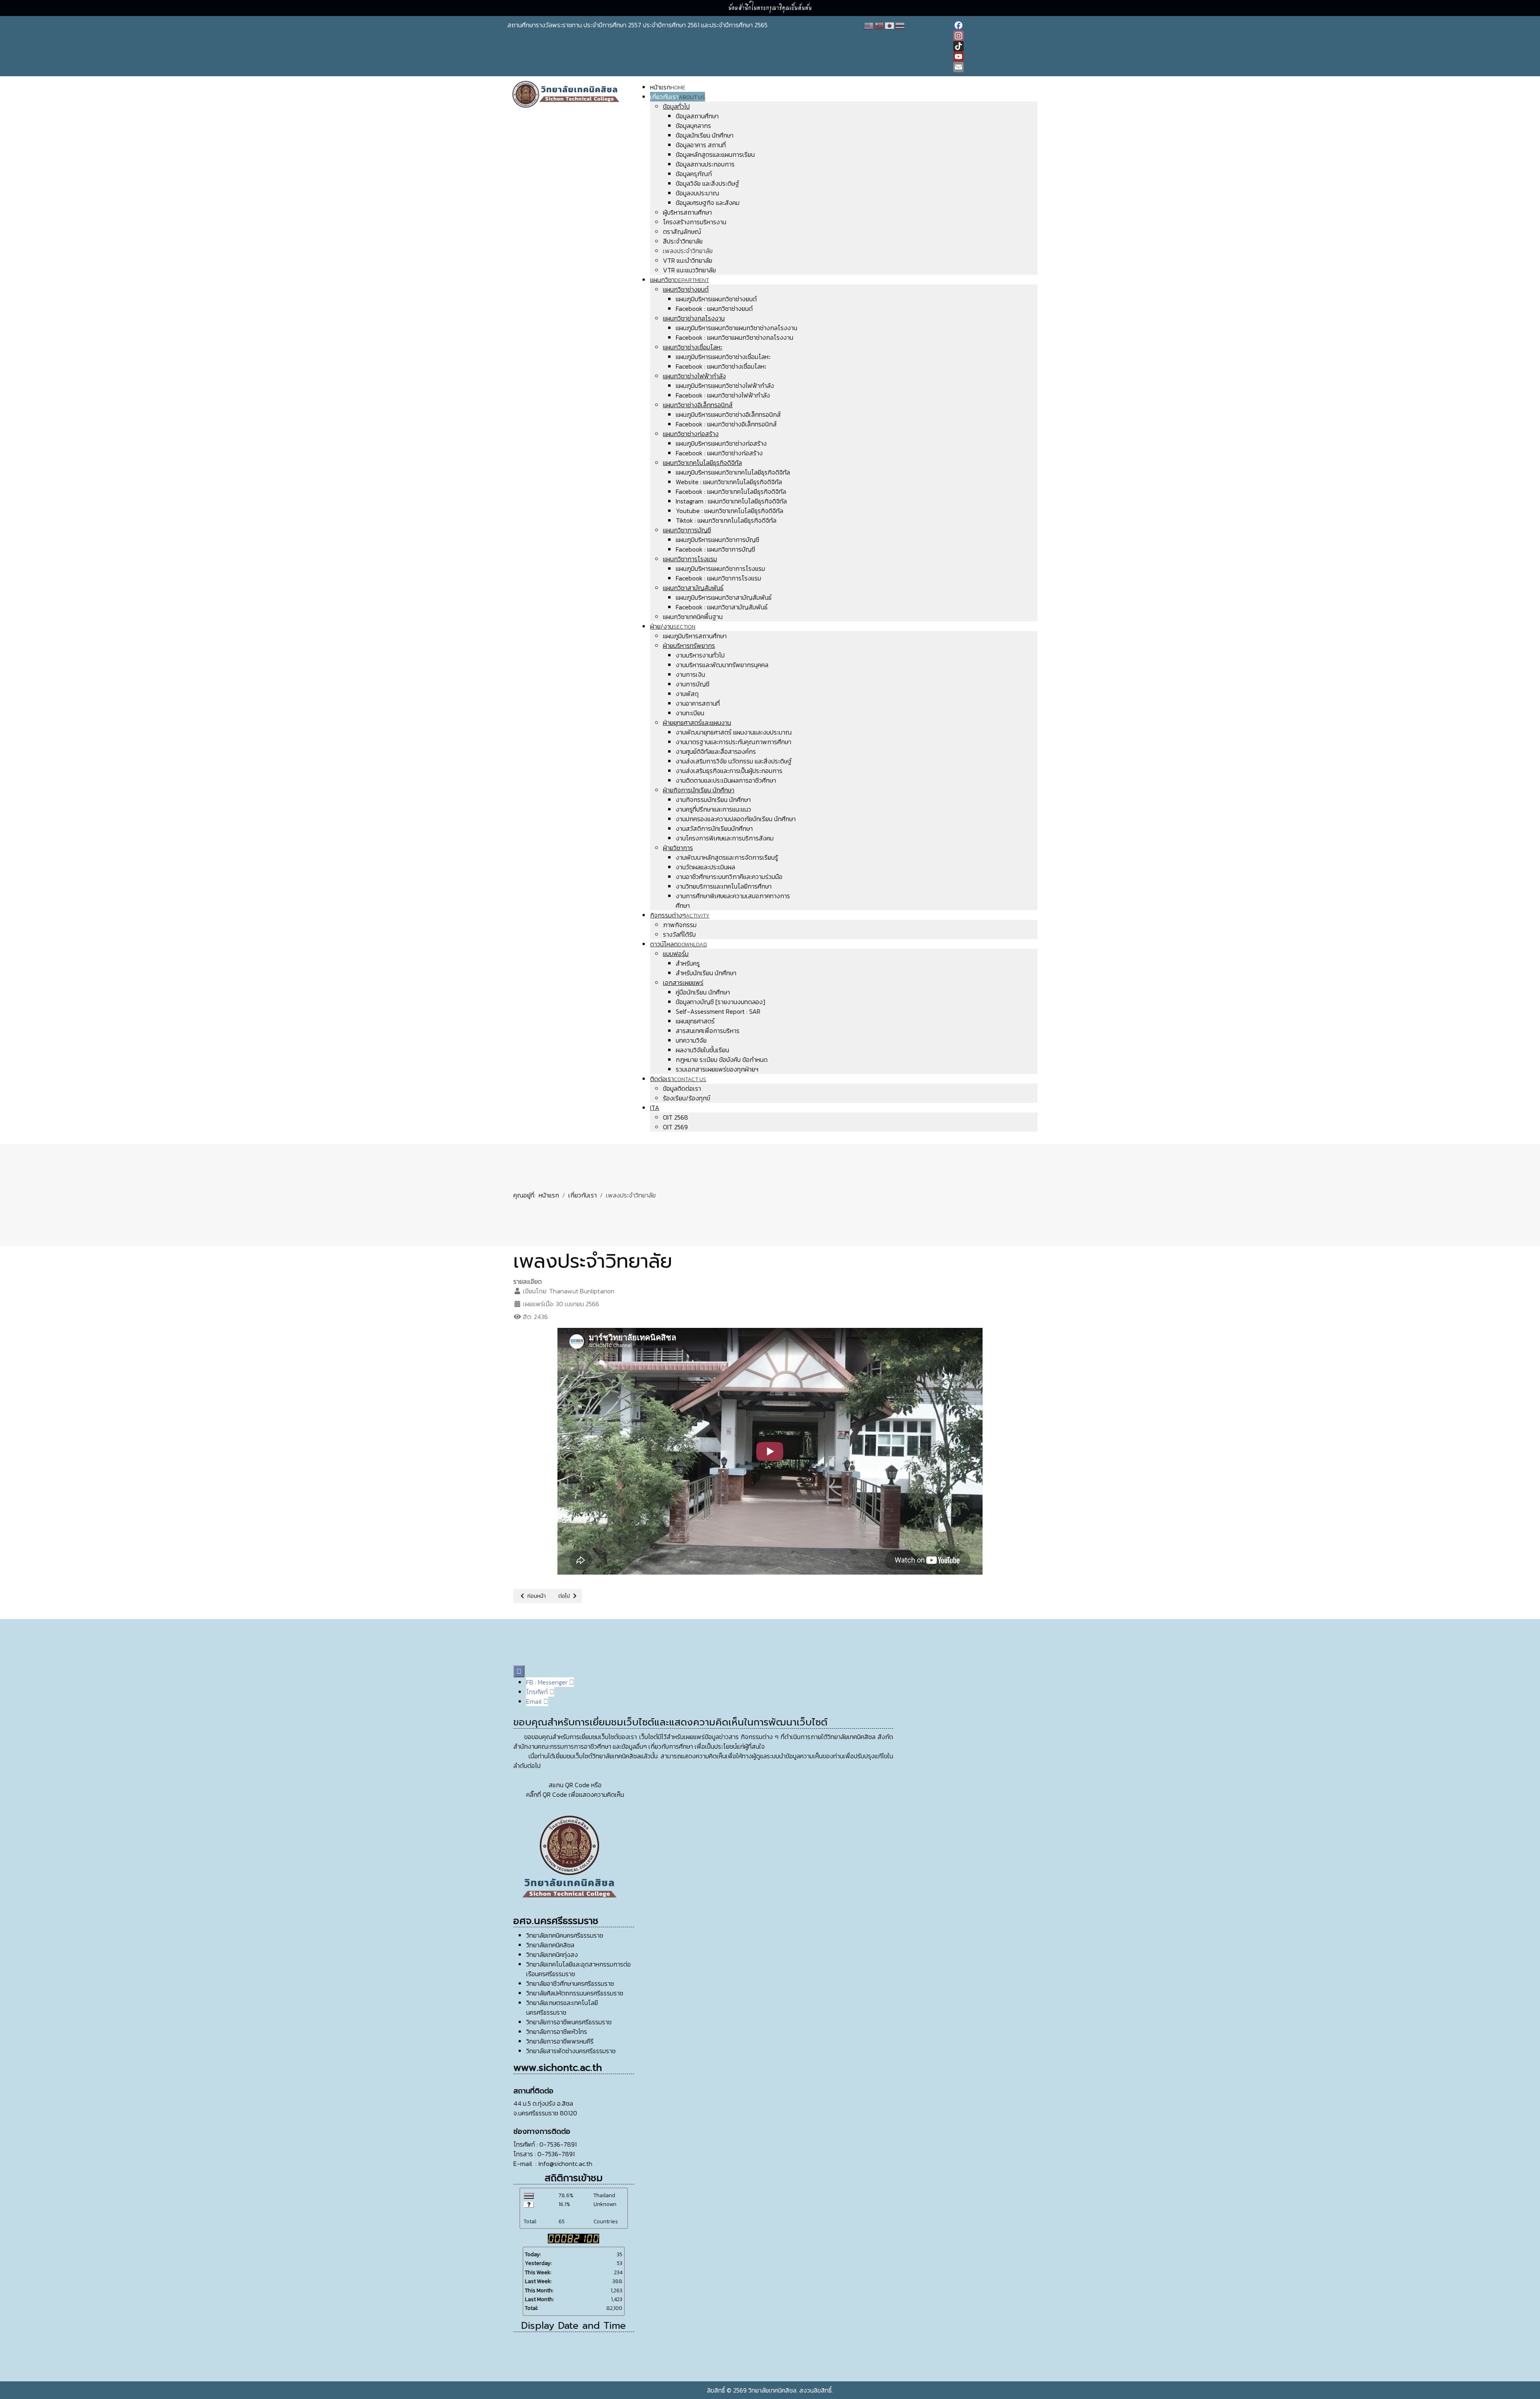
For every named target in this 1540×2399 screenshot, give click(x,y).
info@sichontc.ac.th (565, 2164)
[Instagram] (993, 36)
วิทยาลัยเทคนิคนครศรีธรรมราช (565, 1935)
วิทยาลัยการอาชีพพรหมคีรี (560, 2041)
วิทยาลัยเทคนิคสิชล (550, 1945)
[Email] (993, 67)
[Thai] (900, 25)
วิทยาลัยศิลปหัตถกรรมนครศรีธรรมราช (575, 1993)
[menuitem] (668, 87)
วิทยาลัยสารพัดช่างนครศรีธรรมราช (571, 2051)
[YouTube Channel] (993, 57)
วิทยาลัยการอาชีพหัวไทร (557, 2032)
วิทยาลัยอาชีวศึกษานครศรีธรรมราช (570, 1983)
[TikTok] (993, 46)
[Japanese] (890, 25)
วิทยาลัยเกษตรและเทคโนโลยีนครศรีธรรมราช (562, 2007)
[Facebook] (993, 25)
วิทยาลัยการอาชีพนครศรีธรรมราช (569, 2022)
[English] (869, 25)
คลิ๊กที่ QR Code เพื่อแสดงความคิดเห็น (575, 1794)
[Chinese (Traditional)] (879, 25)
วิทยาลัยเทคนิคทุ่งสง (552, 1955)
